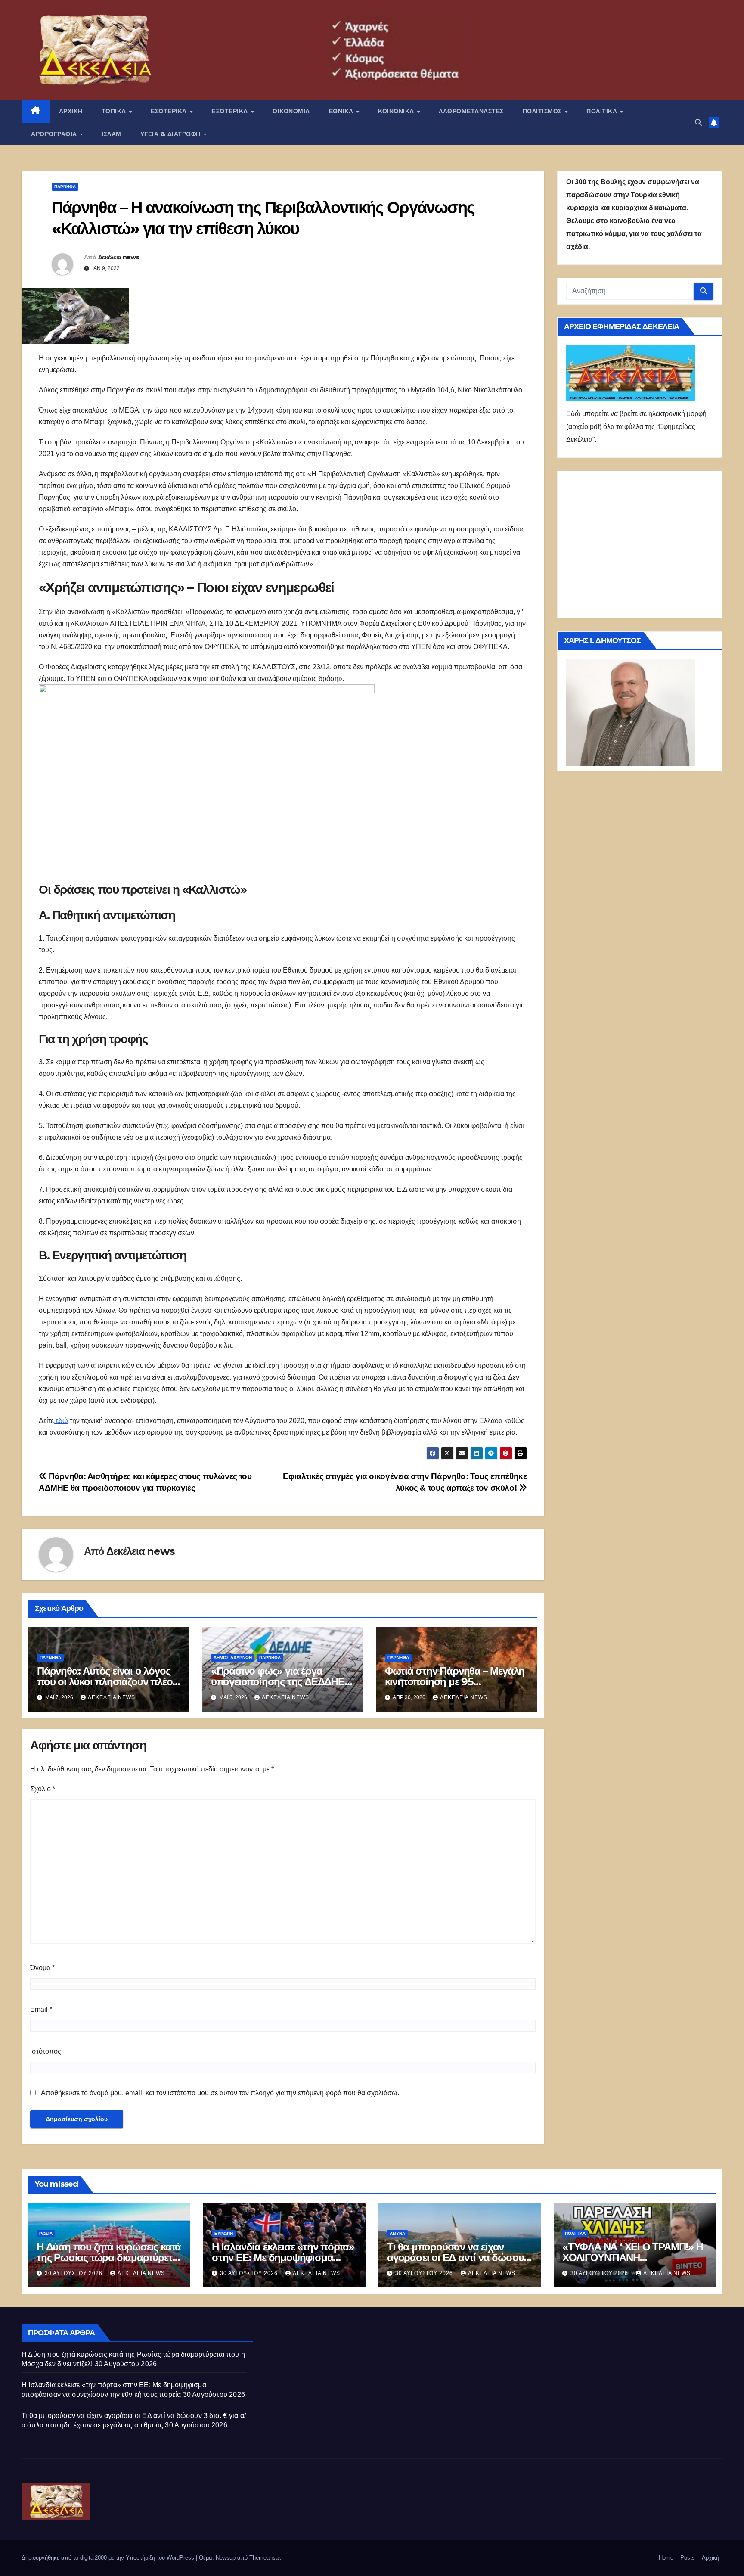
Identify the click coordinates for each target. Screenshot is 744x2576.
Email (41, 2009)
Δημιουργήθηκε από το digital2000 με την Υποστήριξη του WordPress (109, 2558)
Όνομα (42, 1968)
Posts (688, 2558)
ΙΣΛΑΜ (112, 134)
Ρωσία (46, 2233)
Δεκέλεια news (119, 257)
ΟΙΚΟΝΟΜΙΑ (291, 111)
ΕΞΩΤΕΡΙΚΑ (231, 111)
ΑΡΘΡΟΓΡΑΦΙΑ (55, 134)
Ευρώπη (224, 2233)
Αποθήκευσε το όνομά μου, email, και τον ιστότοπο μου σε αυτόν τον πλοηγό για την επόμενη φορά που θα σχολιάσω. (220, 2093)
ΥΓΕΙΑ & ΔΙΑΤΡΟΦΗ (172, 134)
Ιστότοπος (46, 2051)
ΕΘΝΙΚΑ (342, 111)
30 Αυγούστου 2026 (74, 2273)
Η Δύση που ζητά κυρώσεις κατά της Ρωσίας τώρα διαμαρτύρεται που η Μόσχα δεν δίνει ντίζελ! (109, 2257)
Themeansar (265, 2558)
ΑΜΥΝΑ (397, 2233)
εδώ (61, 1421)
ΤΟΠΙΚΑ (115, 111)
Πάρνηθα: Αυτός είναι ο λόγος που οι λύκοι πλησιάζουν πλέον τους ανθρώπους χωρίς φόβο (107, 1682)
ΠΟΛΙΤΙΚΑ (603, 111)
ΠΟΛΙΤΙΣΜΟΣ (543, 111)
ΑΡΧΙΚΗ (71, 111)
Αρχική (710, 2558)
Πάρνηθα (65, 187)
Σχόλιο (43, 1789)
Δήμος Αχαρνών (233, 1658)
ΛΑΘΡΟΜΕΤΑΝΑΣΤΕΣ (471, 111)
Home (666, 2558)
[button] (698, 123)
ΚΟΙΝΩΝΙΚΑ (397, 111)
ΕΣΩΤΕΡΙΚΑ (170, 111)
